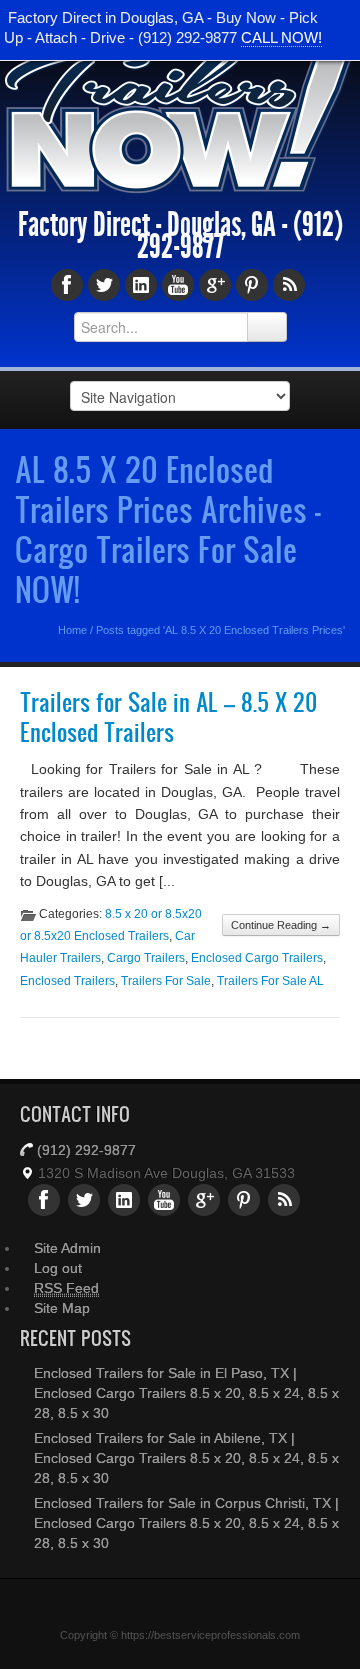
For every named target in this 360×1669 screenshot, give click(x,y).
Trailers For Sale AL (270, 981)
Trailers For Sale (166, 981)
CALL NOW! (281, 37)
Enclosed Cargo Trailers (257, 958)
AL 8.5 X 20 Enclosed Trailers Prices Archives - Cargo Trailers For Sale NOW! (168, 529)
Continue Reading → (281, 925)
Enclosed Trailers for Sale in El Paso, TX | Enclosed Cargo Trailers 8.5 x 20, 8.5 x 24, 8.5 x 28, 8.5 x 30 (186, 1393)
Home (72, 630)
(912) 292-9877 (86, 1150)
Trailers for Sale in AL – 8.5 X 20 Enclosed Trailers (168, 717)
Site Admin (67, 1248)
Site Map (62, 1308)
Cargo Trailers (146, 958)
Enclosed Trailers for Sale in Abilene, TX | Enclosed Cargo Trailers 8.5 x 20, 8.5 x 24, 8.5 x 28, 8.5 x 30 (186, 1458)
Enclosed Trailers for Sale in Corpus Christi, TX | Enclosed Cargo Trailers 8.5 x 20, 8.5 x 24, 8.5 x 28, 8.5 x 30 (186, 1523)
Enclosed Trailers (67, 981)
